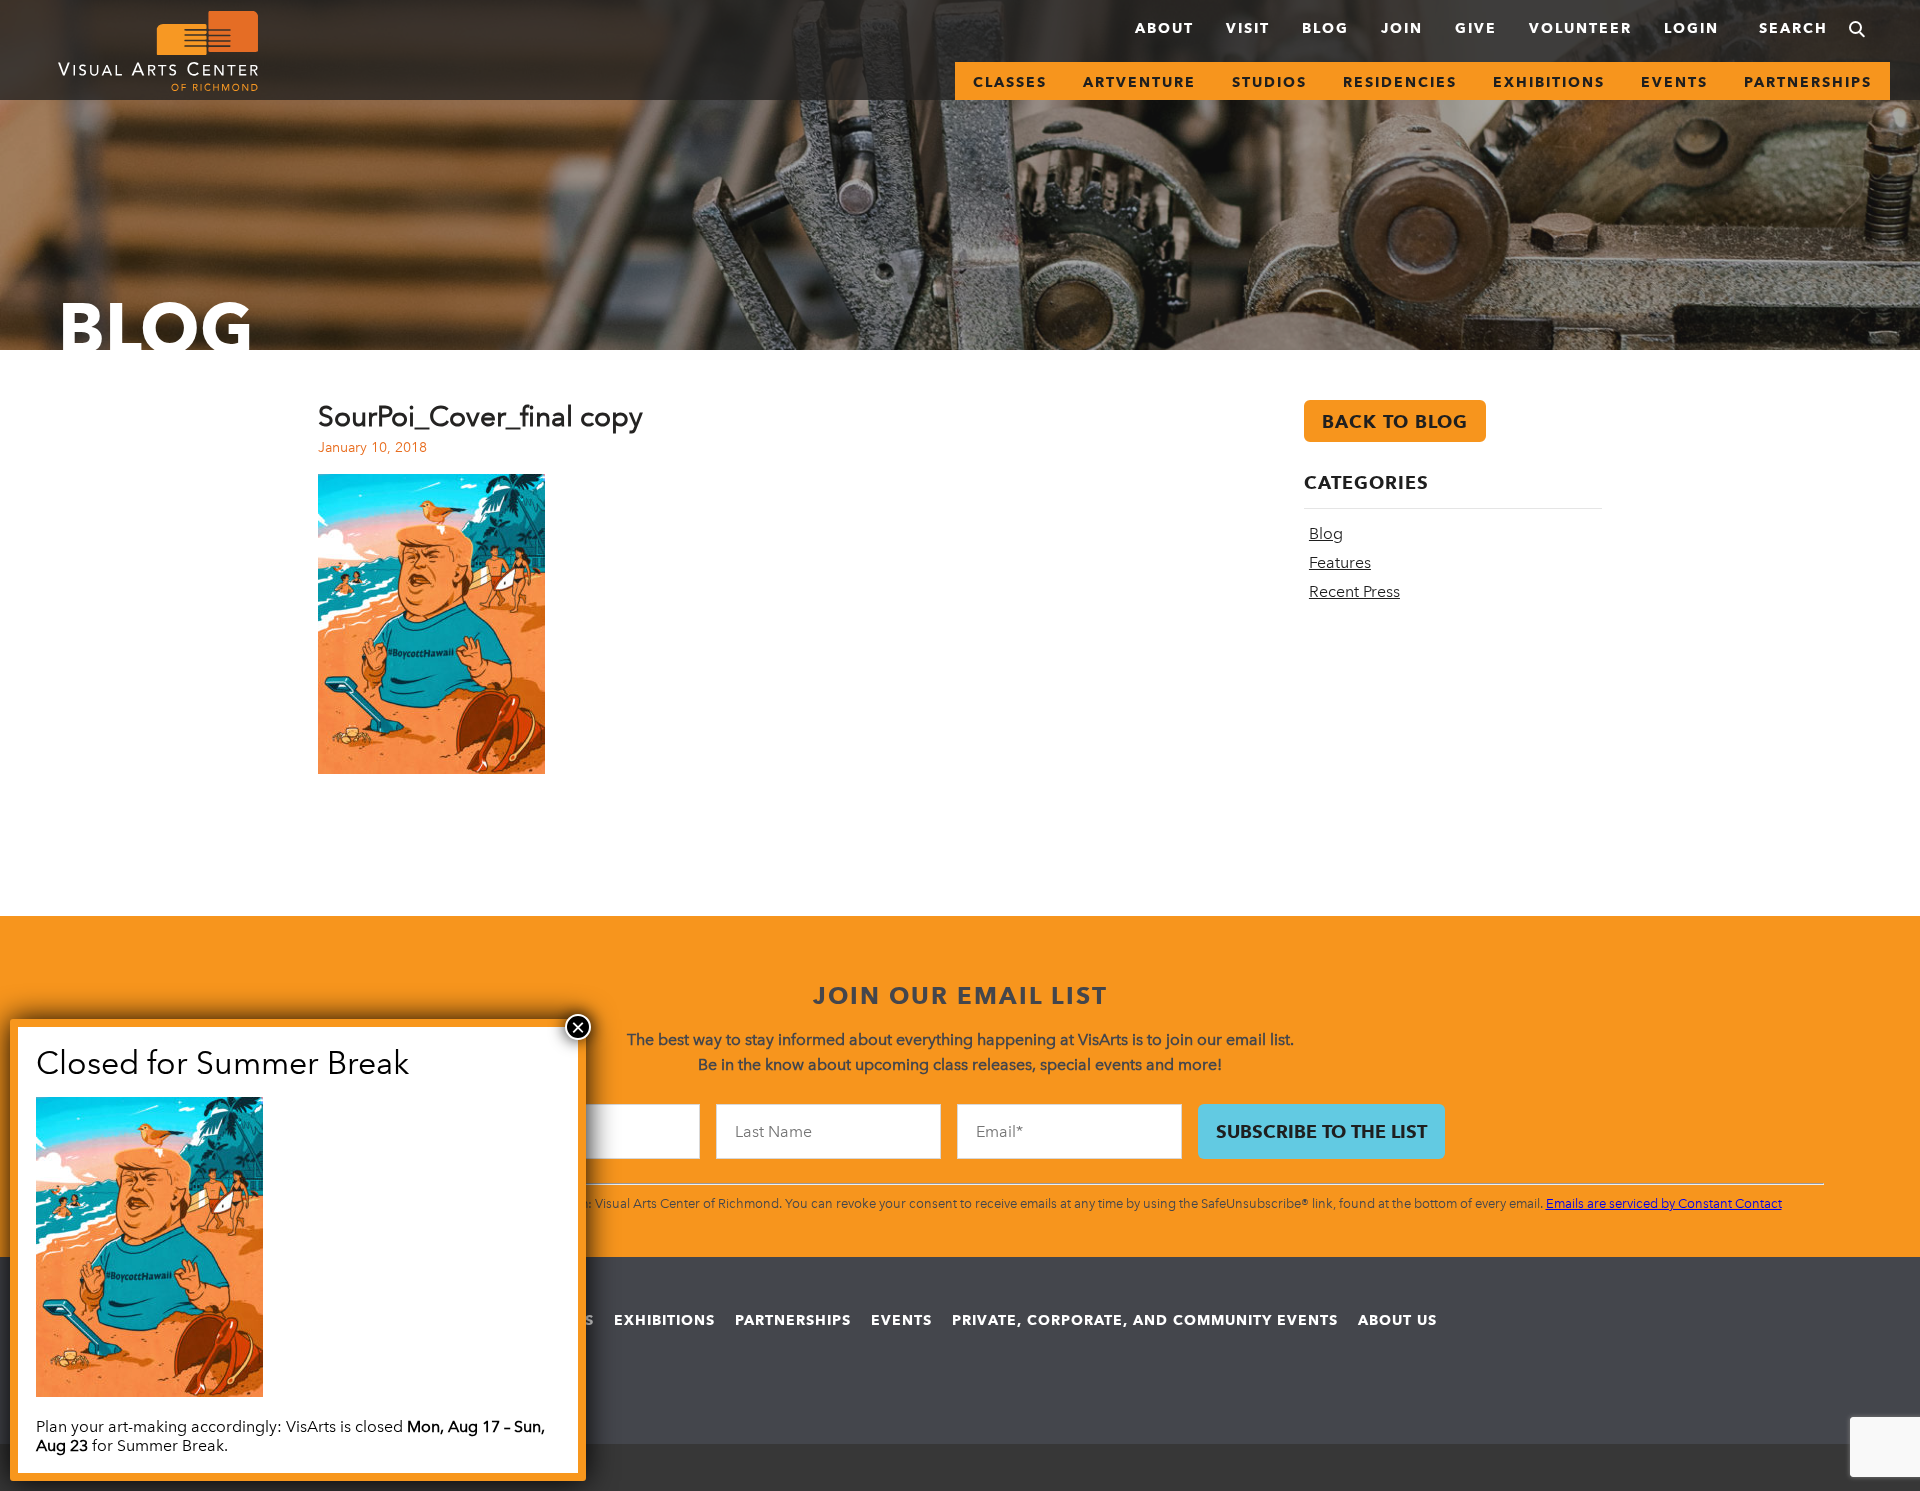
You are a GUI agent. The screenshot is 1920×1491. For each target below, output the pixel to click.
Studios (1269, 82)
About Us (1397, 1320)
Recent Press (1354, 591)
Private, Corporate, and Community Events (1145, 1320)
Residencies (1400, 82)
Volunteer (1580, 28)
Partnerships (1808, 82)
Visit (1248, 28)
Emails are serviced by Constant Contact (1664, 1203)
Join (1402, 28)
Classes (1010, 82)
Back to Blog (1395, 421)
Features (1340, 562)
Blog (1325, 28)
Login (1691, 28)
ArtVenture (1139, 82)
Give (1476, 28)
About (1164, 28)
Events (1674, 82)
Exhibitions (1549, 82)
